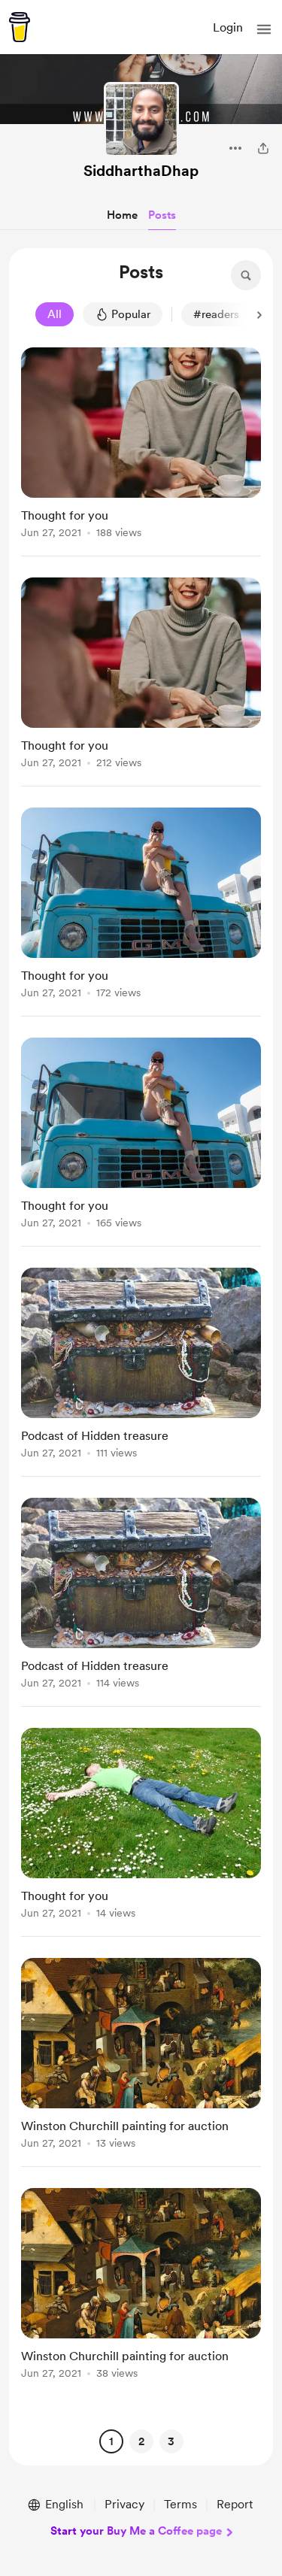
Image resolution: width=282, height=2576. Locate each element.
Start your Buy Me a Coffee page (136, 2531)
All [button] (55, 314)
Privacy (124, 2504)
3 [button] (171, 2441)
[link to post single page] (141, 445)
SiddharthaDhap (141, 171)
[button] (264, 29)
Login (228, 27)
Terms (180, 2504)
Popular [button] (131, 314)
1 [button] (111, 2441)
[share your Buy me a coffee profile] (263, 148)
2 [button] (141, 2441)
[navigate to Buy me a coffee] (20, 27)
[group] (141, 452)
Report (235, 2504)
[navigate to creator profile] (141, 120)
